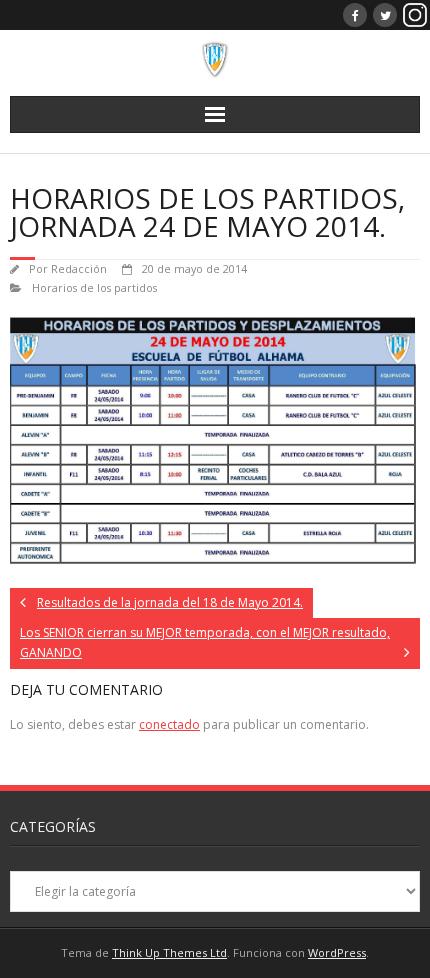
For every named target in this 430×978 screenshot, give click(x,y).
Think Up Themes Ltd (169, 952)
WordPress (337, 952)
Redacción (79, 268)
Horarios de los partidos (94, 287)
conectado (169, 724)
